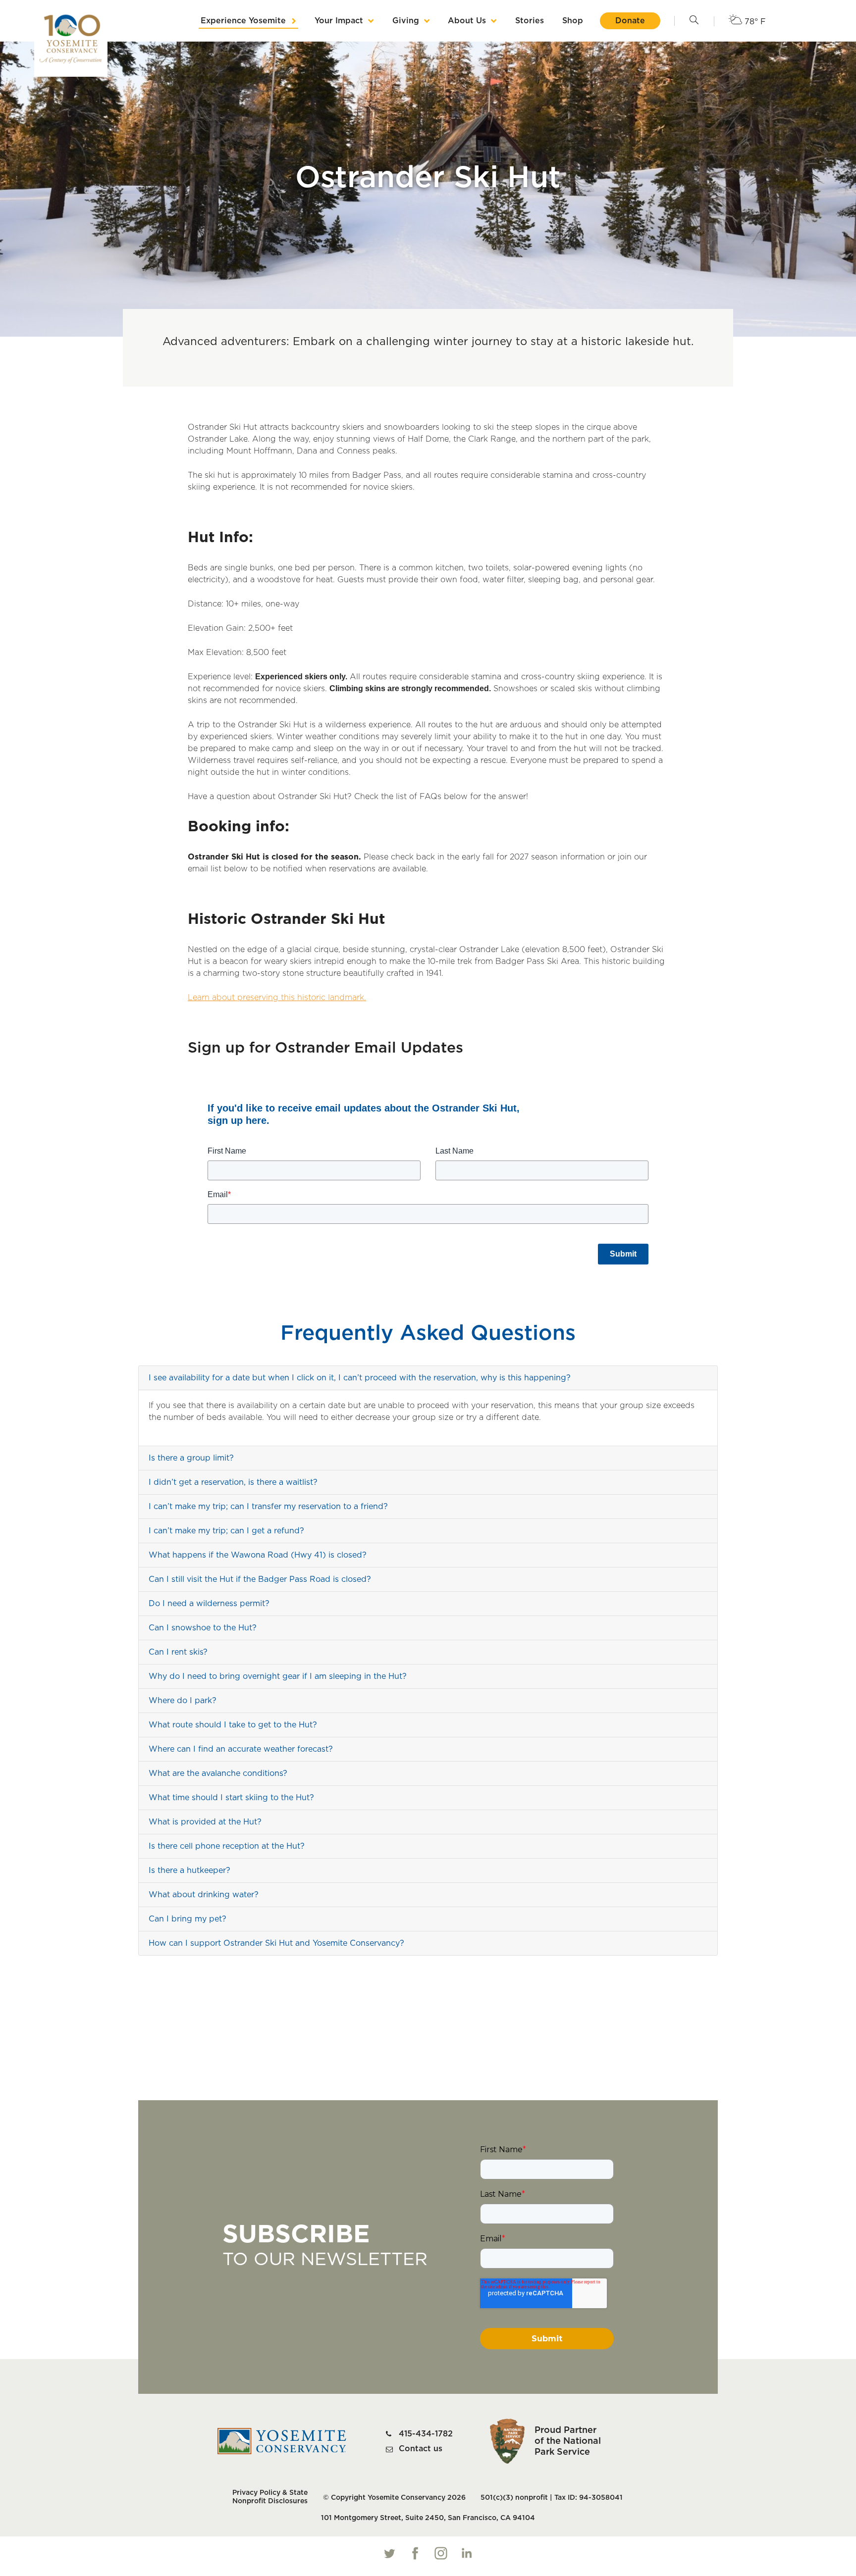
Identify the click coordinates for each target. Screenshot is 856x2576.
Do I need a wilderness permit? (209, 1604)
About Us (467, 21)
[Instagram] (441, 2553)
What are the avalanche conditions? (219, 1773)
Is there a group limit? (191, 1458)
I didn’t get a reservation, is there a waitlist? (233, 1482)
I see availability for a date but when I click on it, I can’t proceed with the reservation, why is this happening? (360, 1378)
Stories (530, 21)
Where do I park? (183, 1701)
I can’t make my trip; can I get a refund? (226, 1531)
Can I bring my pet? (187, 1919)
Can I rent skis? (178, 1652)
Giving (406, 21)
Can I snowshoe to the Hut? (203, 1628)
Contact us (421, 2449)
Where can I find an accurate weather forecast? (241, 1749)
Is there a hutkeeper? (189, 1870)
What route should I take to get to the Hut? (233, 1725)
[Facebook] (415, 2553)
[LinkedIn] (467, 2553)
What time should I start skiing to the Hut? (231, 1798)
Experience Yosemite (243, 21)
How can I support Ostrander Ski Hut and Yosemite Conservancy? (276, 1943)
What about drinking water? (204, 1895)
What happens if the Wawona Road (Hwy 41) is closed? (258, 1555)
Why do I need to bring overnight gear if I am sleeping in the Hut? (278, 1676)
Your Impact (339, 21)
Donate (630, 21)
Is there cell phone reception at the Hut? (227, 1846)
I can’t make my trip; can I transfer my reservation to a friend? (268, 1507)
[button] (694, 21)
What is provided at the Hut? (205, 1822)
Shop (573, 21)
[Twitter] (389, 2553)
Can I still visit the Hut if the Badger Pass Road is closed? (260, 1579)
